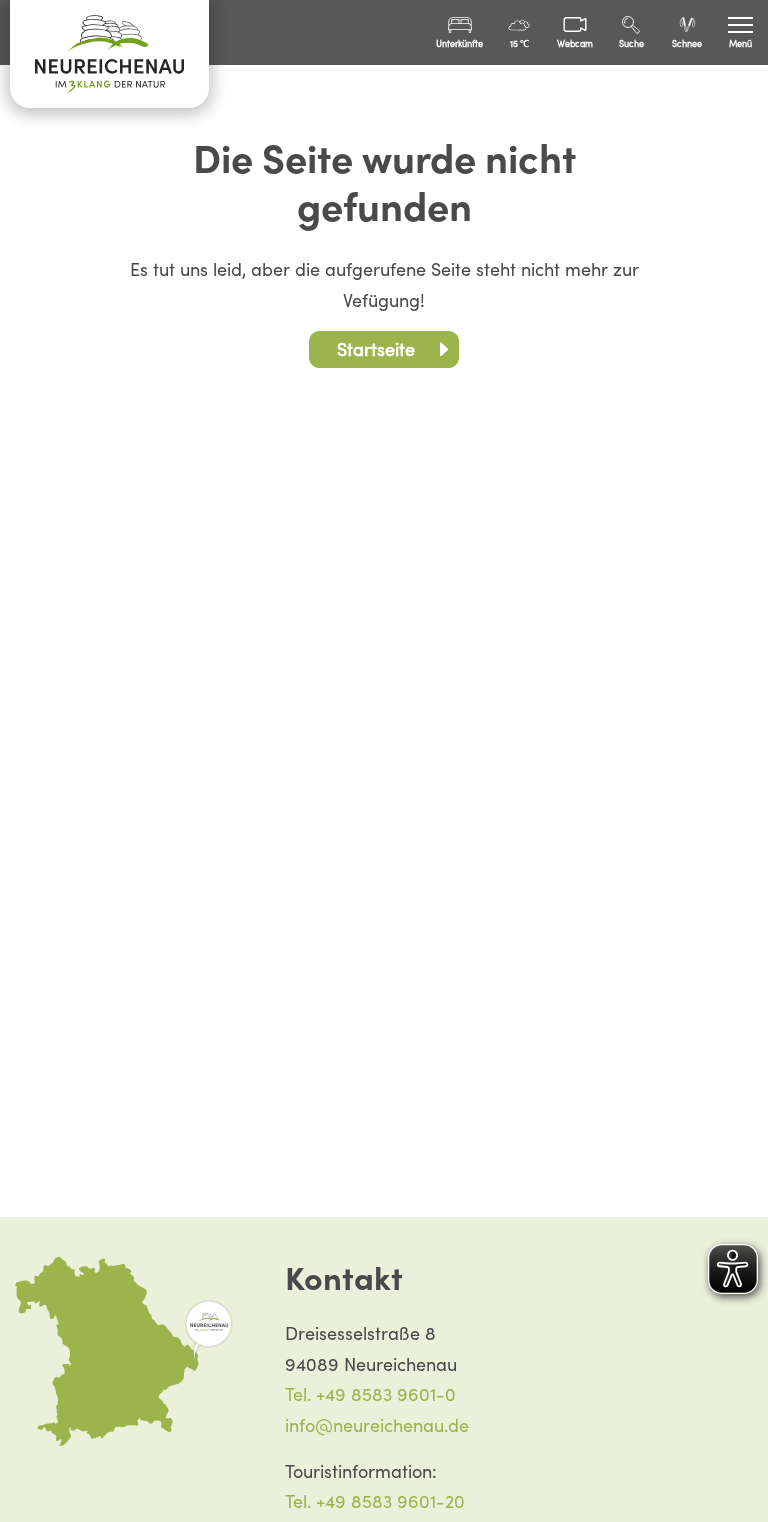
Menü (740, 44)
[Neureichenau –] (109, 54)
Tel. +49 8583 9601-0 (370, 1394)
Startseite (376, 349)
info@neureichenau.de (377, 1425)
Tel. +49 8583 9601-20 (375, 1501)
